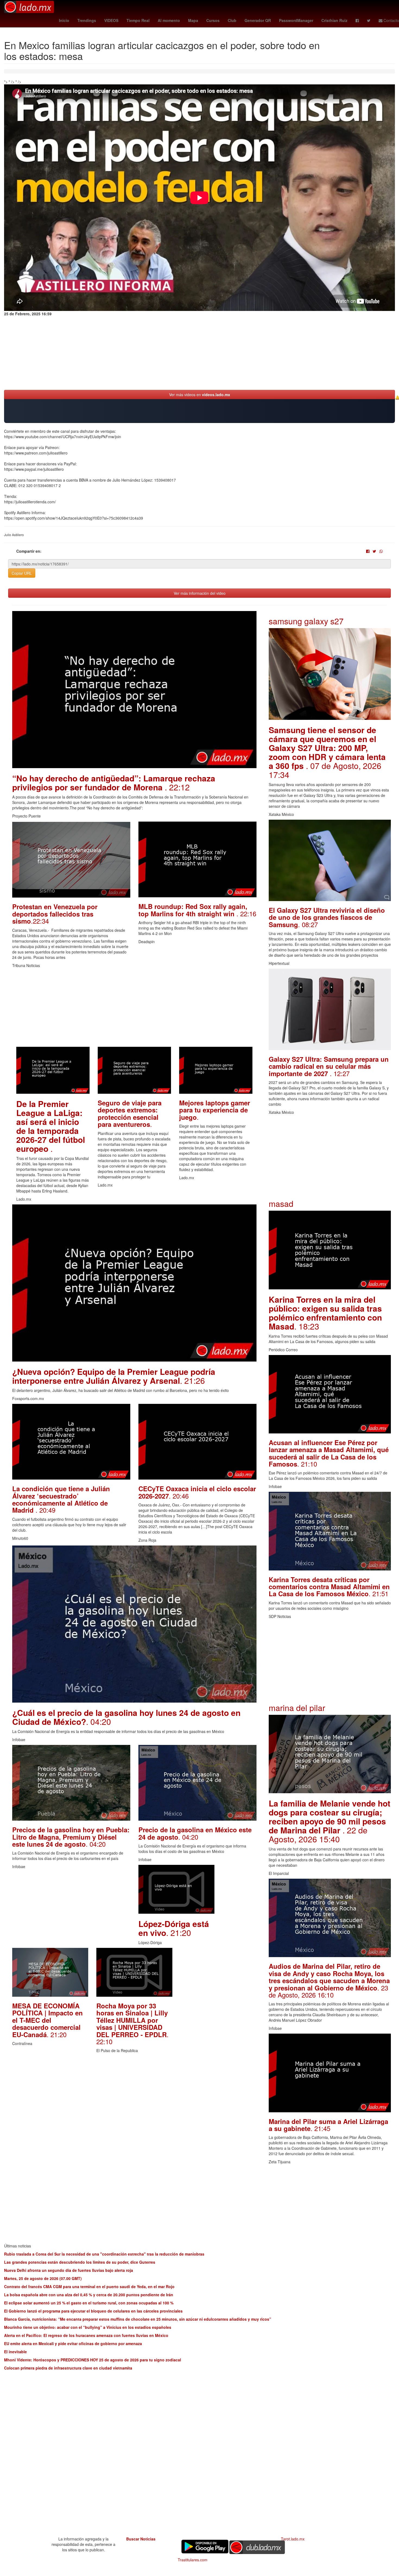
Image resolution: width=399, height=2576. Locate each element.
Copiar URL (22, 573)
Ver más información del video (200, 593)
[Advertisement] (134, 1009)
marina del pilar (297, 1708)
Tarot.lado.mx (293, 2539)
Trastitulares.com (193, 2560)
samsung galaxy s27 (306, 621)
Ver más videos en (200, 395)
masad (281, 1203)
